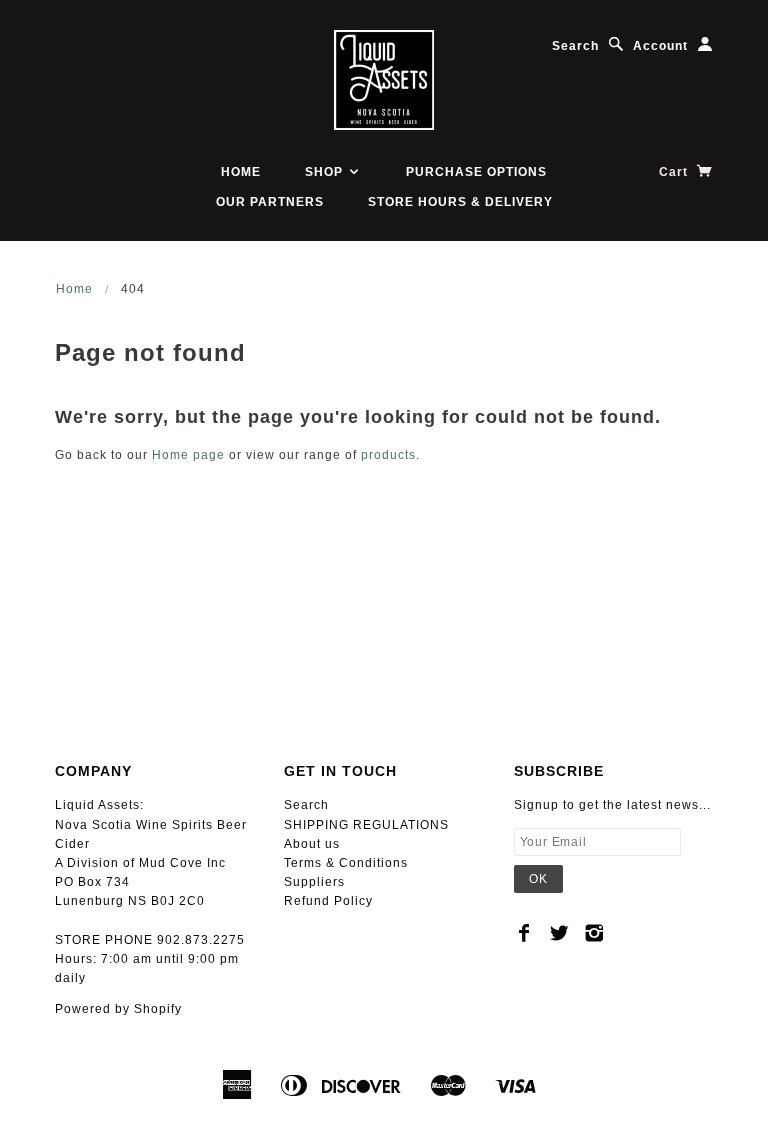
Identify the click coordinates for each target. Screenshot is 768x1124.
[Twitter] (559, 933)
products (388, 455)
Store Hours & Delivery (460, 202)
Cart (675, 172)
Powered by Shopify (118, 1009)
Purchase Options (476, 172)
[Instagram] (594, 933)
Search (575, 46)
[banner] (384, 80)
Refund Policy (328, 901)
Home (241, 172)
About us (312, 844)
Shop (326, 172)
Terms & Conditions (346, 863)
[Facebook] (524, 933)
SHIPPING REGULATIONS (366, 825)
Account (660, 46)
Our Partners (270, 202)
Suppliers (314, 882)
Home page (188, 455)
